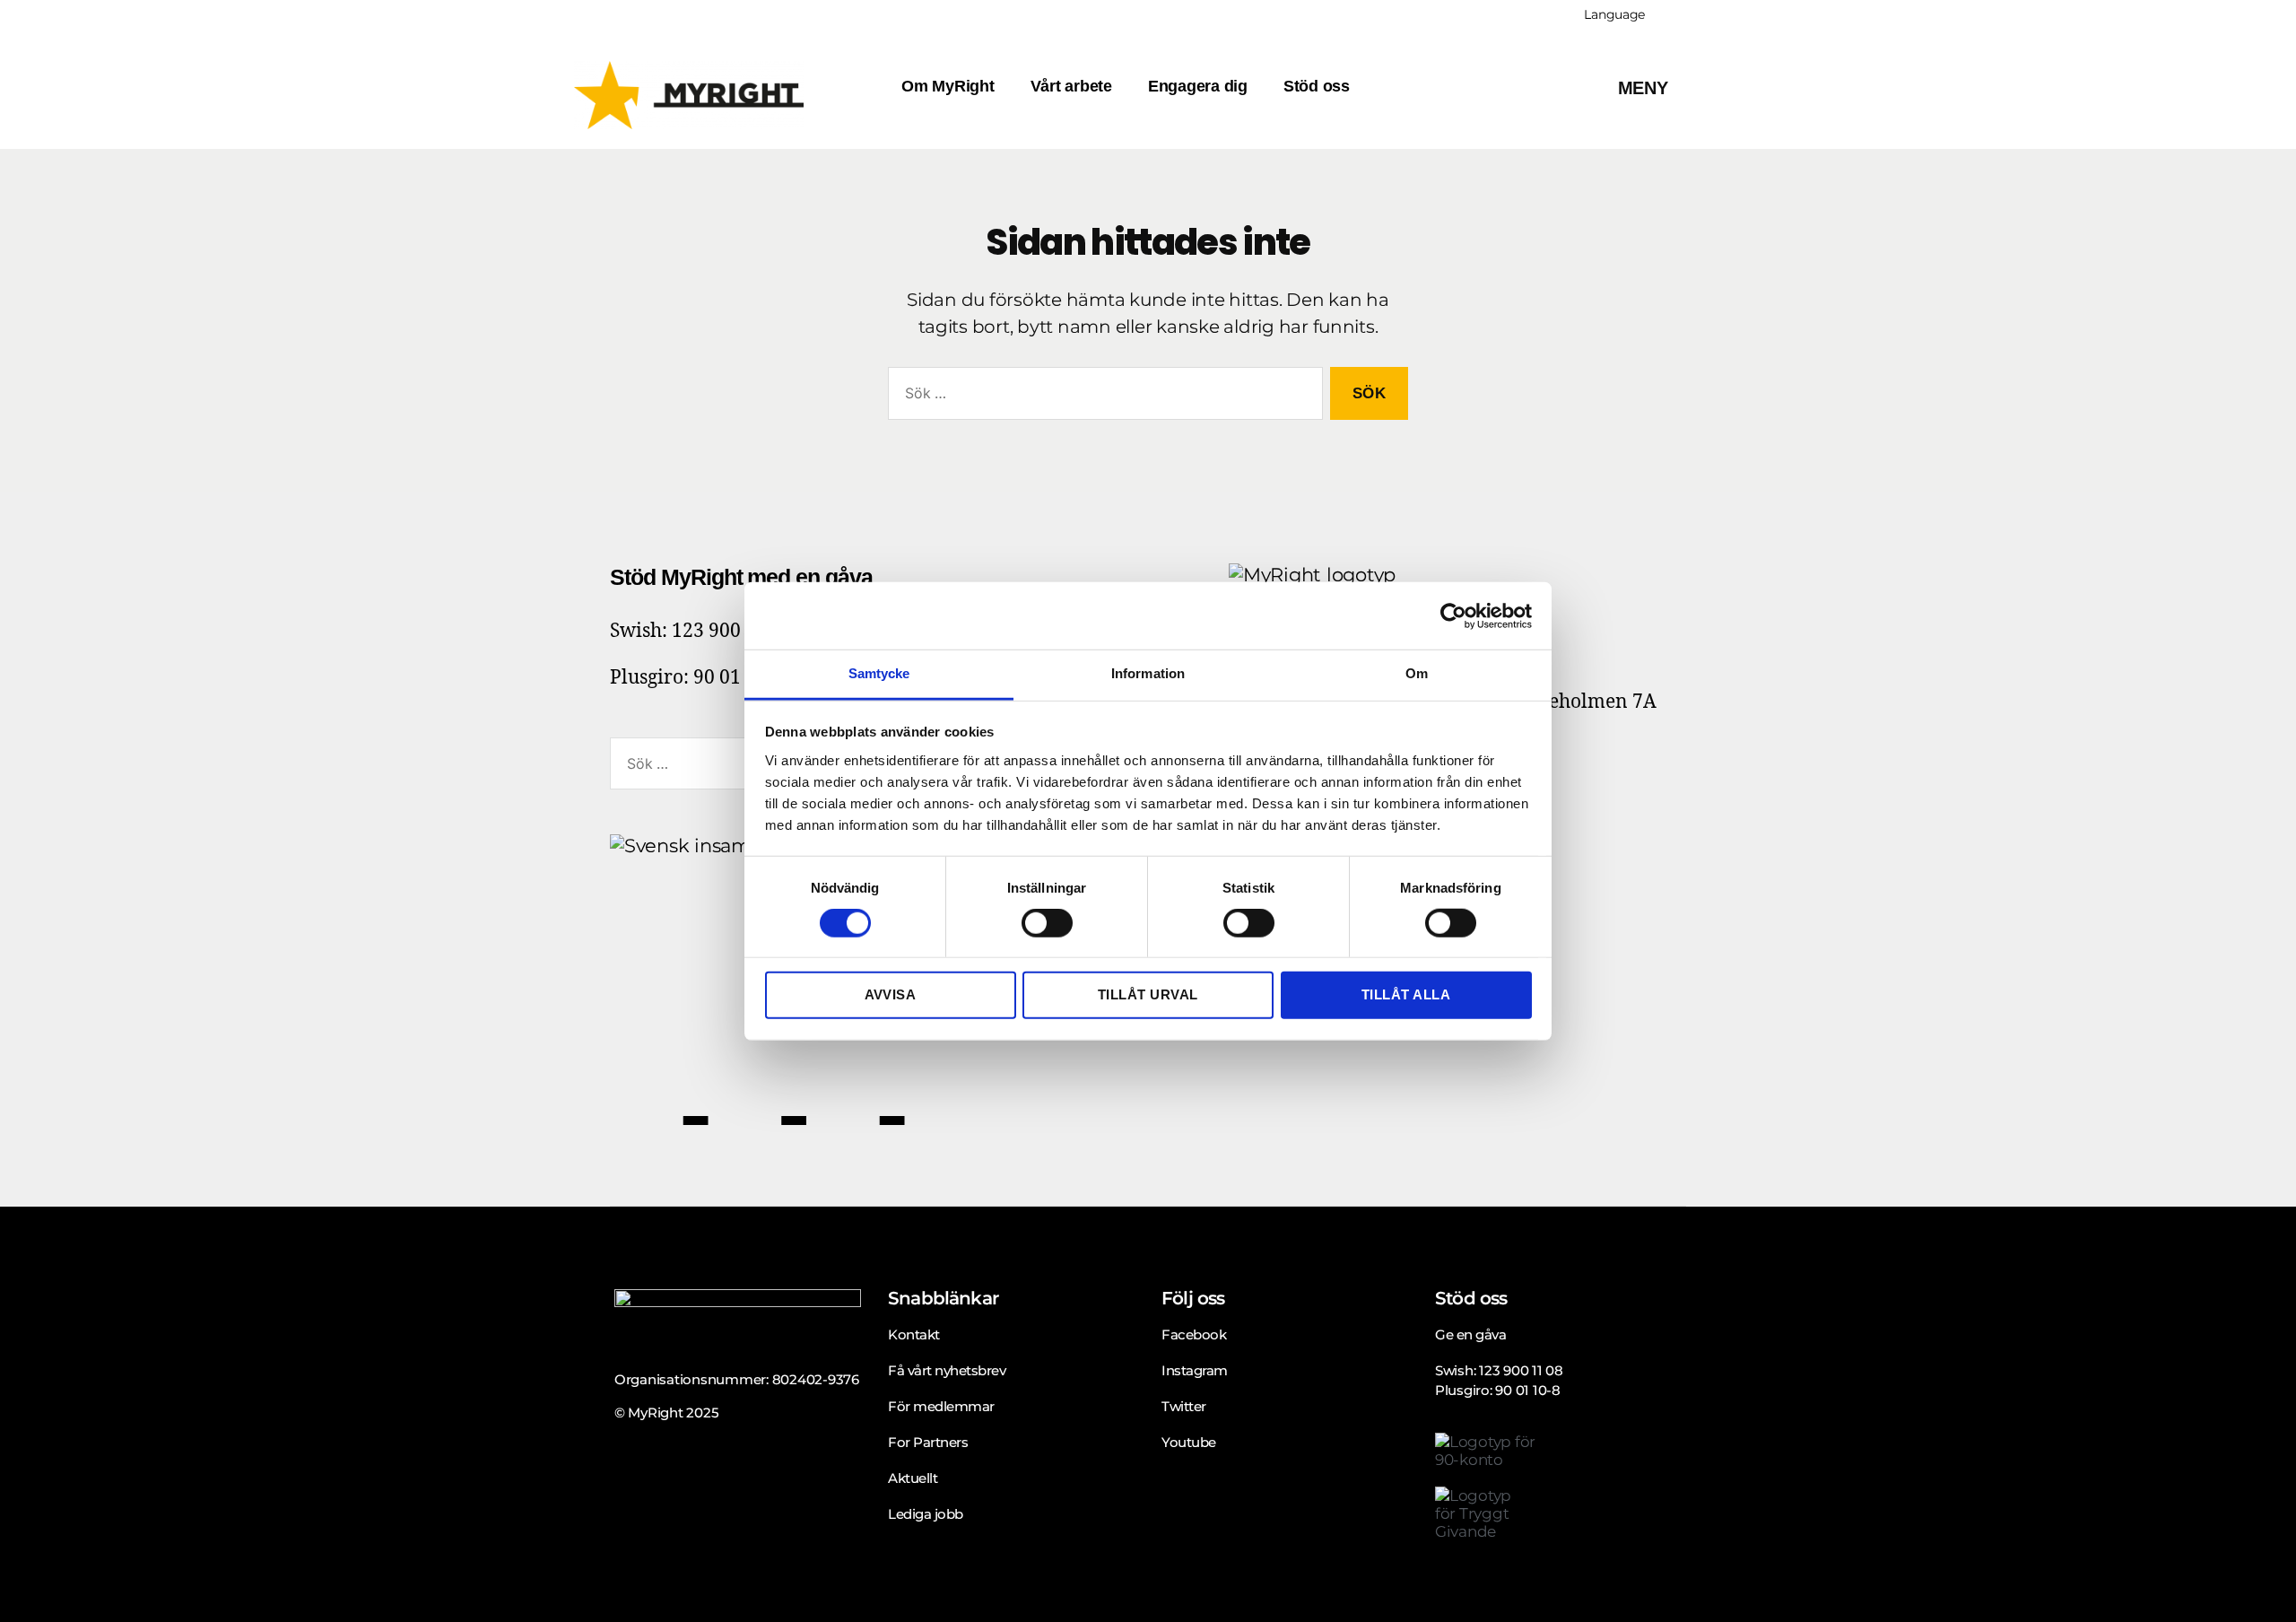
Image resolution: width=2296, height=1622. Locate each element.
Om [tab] (1417, 673)
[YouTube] (942, 1077)
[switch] (1047, 925)
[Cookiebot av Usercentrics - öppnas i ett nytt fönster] (1453, 615)
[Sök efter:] (1102, 397)
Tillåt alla (1406, 994)
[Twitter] (758, 1077)
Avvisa (891, 994)
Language (1614, 14)
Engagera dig (1198, 86)
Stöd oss (1317, 86)
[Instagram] (856, 1077)
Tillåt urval (1148, 994)
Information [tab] (1148, 673)
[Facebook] (659, 1077)
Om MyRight (948, 86)
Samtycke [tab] (879, 673)
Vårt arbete (1071, 86)
